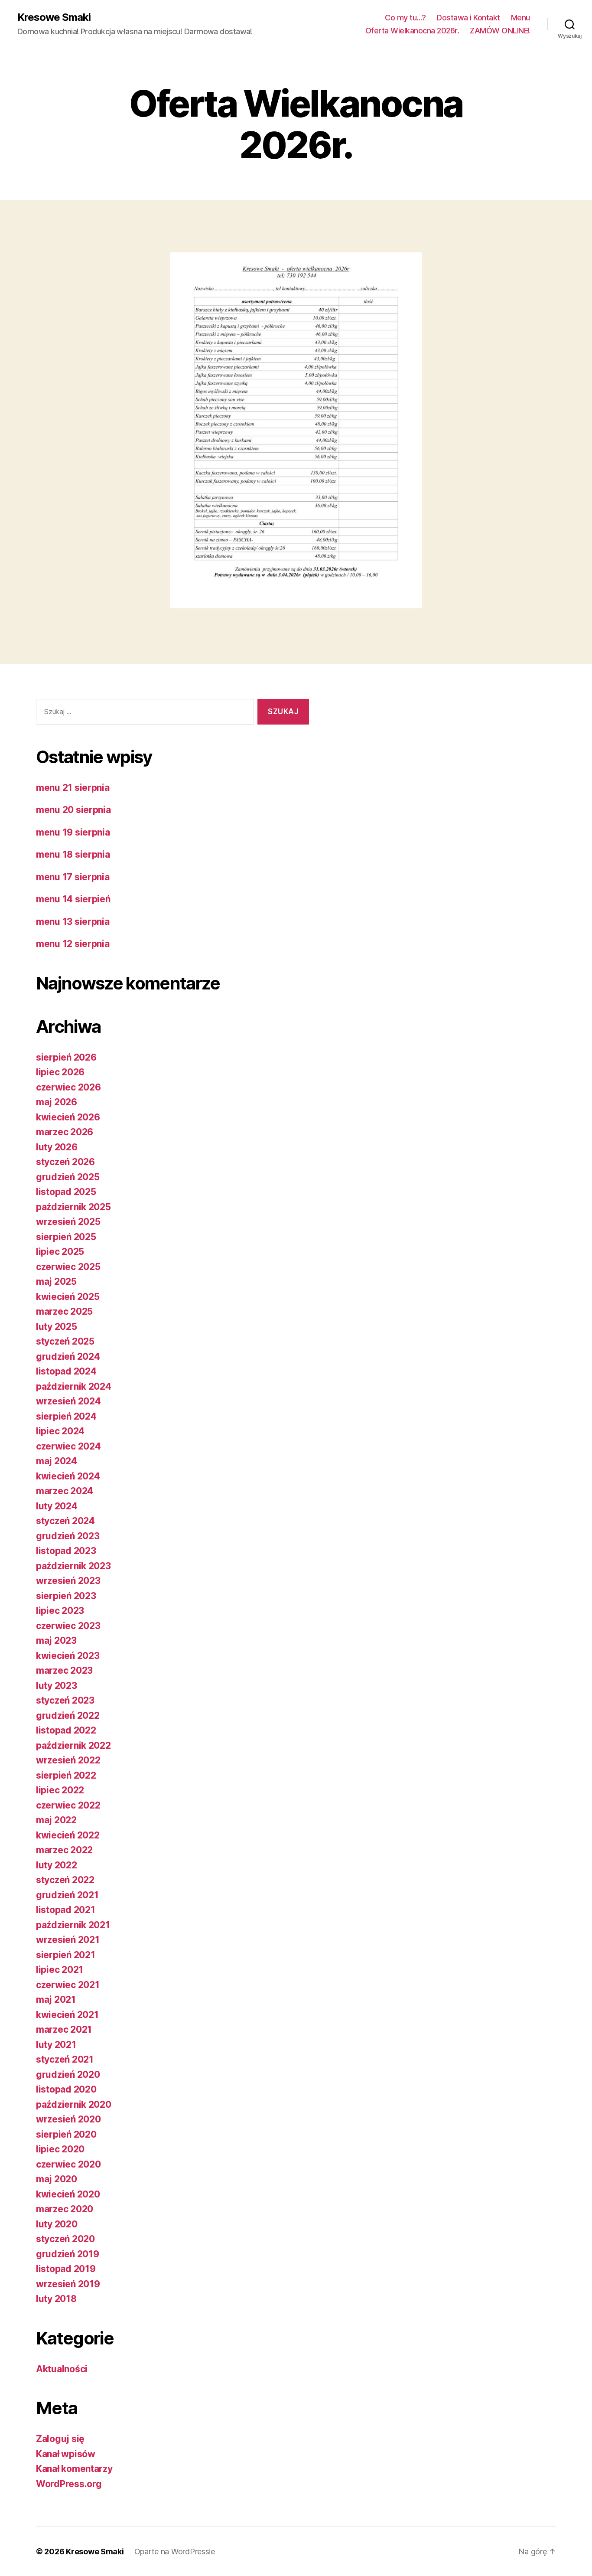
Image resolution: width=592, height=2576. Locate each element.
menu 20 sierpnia (73, 810)
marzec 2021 (64, 2029)
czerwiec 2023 (68, 1626)
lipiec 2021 (60, 1970)
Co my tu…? (405, 18)
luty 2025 (57, 1327)
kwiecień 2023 (68, 1656)
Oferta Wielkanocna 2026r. (412, 31)
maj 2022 (56, 1820)
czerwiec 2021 (68, 1985)
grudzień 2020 (68, 2075)
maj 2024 (57, 1461)
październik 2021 (73, 1925)
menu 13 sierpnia (73, 922)
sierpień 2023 (66, 1596)
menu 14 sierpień (73, 899)
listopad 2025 (66, 1192)
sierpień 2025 (66, 1237)
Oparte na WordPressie (175, 2552)
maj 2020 (57, 2179)
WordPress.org (69, 2484)
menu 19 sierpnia (73, 832)
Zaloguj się (60, 2439)
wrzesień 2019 (68, 2284)
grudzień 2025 (68, 1177)
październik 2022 (73, 1745)
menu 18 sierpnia (73, 854)
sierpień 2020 (66, 2134)
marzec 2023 (64, 1670)
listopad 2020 (66, 2089)
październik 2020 (74, 2104)
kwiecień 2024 (68, 1476)
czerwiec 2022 (68, 1805)
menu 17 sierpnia (73, 877)
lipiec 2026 (60, 1072)
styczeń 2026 (65, 1162)
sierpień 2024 (66, 1416)
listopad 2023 (66, 1551)
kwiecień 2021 (67, 2015)
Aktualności (62, 2369)
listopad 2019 (66, 2269)
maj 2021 (56, 2000)
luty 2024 (57, 1506)
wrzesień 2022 (68, 1760)
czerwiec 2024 (68, 1446)
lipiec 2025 (60, 1252)
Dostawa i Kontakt (468, 18)
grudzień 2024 (68, 1357)
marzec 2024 (65, 1491)
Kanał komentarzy (74, 2469)
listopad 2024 (66, 1371)
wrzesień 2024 (68, 1401)
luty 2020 (57, 2224)
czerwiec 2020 (68, 2164)
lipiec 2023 (60, 1611)
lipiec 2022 (60, 1790)
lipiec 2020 (60, 2149)
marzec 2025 (64, 1311)
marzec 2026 (65, 1132)
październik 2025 (73, 1207)
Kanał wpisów (66, 2454)
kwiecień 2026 (68, 1117)
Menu (520, 18)
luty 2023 (57, 1686)
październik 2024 (74, 1386)
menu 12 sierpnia (73, 944)
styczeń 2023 (65, 1700)
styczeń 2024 (65, 1521)
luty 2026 (57, 1147)
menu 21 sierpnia (73, 788)
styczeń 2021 (65, 2059)
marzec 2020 (65, 2209)
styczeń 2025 (65, 1341)
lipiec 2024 (60, 1431)
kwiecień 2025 (68, 1297)
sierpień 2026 (66, 1057)
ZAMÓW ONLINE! (500, 31)
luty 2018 (56, 2299)
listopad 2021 (66, 1910)
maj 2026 (57, 1102)
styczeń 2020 (65, 2239)
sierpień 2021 (66, 1955)
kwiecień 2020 (68, 2194)
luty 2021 (56, 2045)
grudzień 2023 (68, 1536)
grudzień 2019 (68, 2254)
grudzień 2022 (68, 1716)
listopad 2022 (66, 1730)
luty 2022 (57, 1865)
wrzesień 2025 (68, 1222)
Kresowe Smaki (54, 17)
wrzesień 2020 (68, 2119)
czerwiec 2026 (68, 1087)
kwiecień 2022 (68, 1835)
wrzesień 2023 (68, 1581)
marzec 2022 (64, 1850)
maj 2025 (56, 1281)
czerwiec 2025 (68, 1267)
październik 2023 (73, 1566)
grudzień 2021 (67, 1895)
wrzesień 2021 (68, 1940)
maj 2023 (56, 1641)
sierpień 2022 (66, 1775)
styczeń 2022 (65, 1880)
